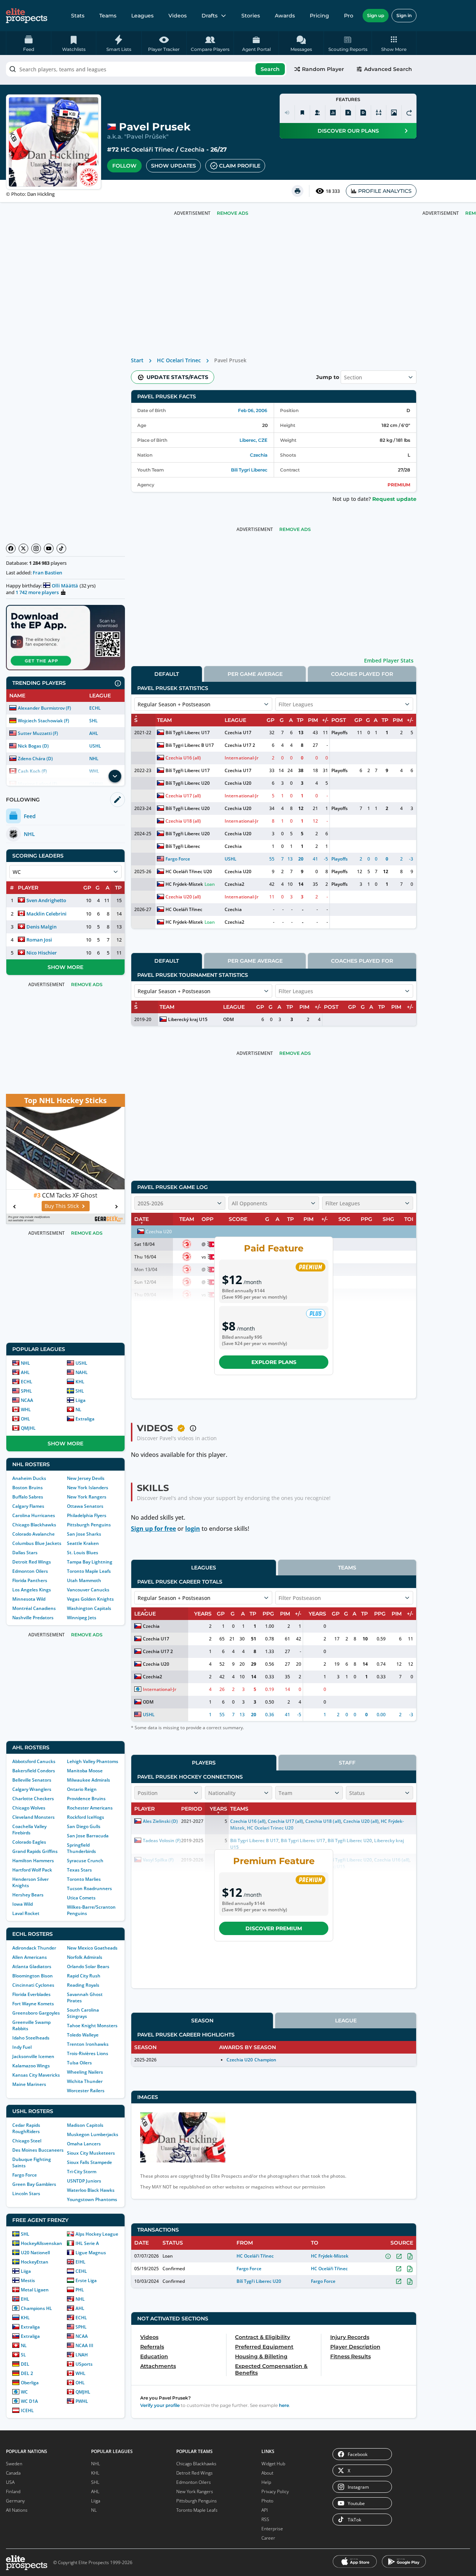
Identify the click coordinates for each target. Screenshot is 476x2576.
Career (268, 2538)
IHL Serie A (87, 2243)
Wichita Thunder (85, 2081)
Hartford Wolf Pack (32, 1870)
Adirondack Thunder (34, 1948)
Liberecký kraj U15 (188, 1019)
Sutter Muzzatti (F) (38, 733)
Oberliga (30, 2383)
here (284, 2405)
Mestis (28, 2280)
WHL (26, 1409)
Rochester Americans (90, 1808)
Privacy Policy (275, 2491)
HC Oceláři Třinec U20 (189, 871)
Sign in (404, 15)
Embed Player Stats (389, 660)
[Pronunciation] (287, 113)
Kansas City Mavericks (36, 2075)
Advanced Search (388, 69)
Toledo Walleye (83, 2035)
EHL (25, 2299)
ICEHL (27, 2410)
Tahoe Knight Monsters (92, 2026)
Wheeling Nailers (85, 2072)
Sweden (14, 2464)
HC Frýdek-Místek (184, 884)
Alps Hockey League (97, 2234)
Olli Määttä (65, 586)
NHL (94, 759)
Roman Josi (39, 940)
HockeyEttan (35, 2262)
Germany (15, 2501)
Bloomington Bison (33, 1976)
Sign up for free (153, 1529)
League (346, 2021)
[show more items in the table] (115, 776)
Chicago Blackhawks (34, 1525)
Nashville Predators (33, 1618)
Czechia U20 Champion (251, 2060)
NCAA (27, 1400)
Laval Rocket (26, 1913)
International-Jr (241, 758)
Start (137, 360)
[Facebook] (11, 548)
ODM (229, 1019)
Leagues (142, 16)
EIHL (81, 2262)
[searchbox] (146, 69)
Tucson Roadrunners (89, 1888)
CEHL (81, 2271)
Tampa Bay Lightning (90, 1562)
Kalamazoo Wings (31, 2066)
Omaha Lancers (84, 2144)
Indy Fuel (22, 2047)
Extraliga (85, 1419)
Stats (78, 16)
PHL (80, 2290)
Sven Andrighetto (46, 900)
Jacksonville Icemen (33, 2056)
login (193, 1529)
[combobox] (146, 69)
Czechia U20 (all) (183, 897)
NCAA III (84, 2345)
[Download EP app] (65, 638)
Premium (399, 485)
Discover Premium (274, 1928)
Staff (347, 1763)
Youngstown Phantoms (92, 2199)
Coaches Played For (362, 674)
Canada (13, 2473)
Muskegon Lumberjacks (93, 2134)
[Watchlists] (302, 113)
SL (23, 2355)
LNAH (82, 2355)
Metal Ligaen (35, 2290)
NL (78, 1409)
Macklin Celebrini (46, 914)
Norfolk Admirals (85, 1957)
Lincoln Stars (26, 2193)
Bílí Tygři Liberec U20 (188, 783)
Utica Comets (81, 1898)
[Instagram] (36, 548)
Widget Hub (273, 2464)
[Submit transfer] (409, 113)
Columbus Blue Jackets (37, 1543)
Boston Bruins (28, 1488)
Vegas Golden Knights (90, 1599)
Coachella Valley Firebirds (29, 1830)
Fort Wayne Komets (33, 2004)
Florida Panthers (30, 1580)
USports (84, 2364)
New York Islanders (88, 1488)
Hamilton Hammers (33, 1861)
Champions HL (36, 2308)
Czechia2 (234, 884)
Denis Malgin (41, 927)
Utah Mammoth (84, 1580)
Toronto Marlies (84, 1879)
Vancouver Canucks (88, 1590)
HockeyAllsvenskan (41, 2243)
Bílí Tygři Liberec (183, 846)
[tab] (167, 674)
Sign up (376, 15)
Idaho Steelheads (31, 2038)
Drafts (210, 16)
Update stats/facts (177, 377)
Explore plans (274, 1362)
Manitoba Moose (85, 1771)
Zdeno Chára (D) (35, 759)
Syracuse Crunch (85, 1861)
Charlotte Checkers (33, 1799)
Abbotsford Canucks (34, 1761)
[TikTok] (61, 548)
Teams (108, 16)
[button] (394, 43)
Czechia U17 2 (240, 745)
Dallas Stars (25, 1553)
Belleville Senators (32, 1780)
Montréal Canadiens (34, 1608)
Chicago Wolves (29, 1808)
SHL (94, 721)
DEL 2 (27, 2373)
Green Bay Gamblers (34, 2184)
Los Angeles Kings (32, 1590)
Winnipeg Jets (82, 1618)
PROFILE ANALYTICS (385, 191)
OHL (25, 1419)
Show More (65, 967)
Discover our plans (348, 131)
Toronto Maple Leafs (89, 1571)
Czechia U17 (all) (183, 796)
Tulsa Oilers (79, 2063)
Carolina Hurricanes (34, 1515)
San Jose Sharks (84, 1534)
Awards (285, 16)
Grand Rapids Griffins (35, 1851)
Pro (349, 16)
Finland (13, 2491)
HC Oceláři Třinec (147, 150)
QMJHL (28, 1428)
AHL (94, 733)
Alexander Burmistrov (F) (44, 708)
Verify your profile (160, 2405)
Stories (251, 16)
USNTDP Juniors (84, 2181)
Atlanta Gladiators (32, 1966)
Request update (394, 499)
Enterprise (272, 2529)
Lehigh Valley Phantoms (93, 1761)
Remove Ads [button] (233, 213)
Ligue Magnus (91, 2253)
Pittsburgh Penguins (89, 1525)
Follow (124, 166)
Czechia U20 (238, 783)
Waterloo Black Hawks (91, 2190)
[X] (23, 548)
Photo (267, 2501)
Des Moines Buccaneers (38, 2150)
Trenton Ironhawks (88, 2044)
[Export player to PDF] (363, 113)
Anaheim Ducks (29, 1478)
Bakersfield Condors (34, 1771)
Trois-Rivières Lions (88, 2053)
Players (204, 1763)
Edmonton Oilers (30, 1571)
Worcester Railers (86, 2091)
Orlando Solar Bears (88, 1966)
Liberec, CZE (253, 440)
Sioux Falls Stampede (89, 2162)
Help (266, 2482)
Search (270, 69)
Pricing (319, 16)
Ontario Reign (82, 1789)
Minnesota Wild (29, 1599)
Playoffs (340, 733)
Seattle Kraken (83, 1543)
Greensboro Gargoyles (36, 2013)
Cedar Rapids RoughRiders (26, 2128)
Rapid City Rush (84, 1976)
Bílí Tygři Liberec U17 (188, 733)
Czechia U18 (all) (183, 821)
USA (10, 2482)
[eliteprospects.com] (27, 16)
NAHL (82, 1372)
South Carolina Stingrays (83, 2013)
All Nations (17, 2510)
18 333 (333, 191)
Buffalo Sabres (28, 1497)
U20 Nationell (35, 2253)
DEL (25, 2364)
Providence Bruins (86, 1799)
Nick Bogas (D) (33, 746)
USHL (95, 746)
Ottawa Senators (85, 1506)
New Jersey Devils (86, 1478)
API (265, 2510)
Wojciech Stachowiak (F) (44, 721)
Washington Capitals (89, 1608)
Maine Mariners (29, 2084)
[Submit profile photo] (394, 113)
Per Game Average (255, 674)
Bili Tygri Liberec (249, 470)
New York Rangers (87, 1497)
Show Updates (173, 166)
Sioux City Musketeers (91, 2153)
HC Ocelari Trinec (179, 360)
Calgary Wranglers (32, 1789)
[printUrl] (297, 191)
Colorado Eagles (29, 1842)
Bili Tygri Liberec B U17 (190, 745)
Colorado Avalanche (33, 1534)
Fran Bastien (47, 573)
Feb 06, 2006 (253, 410)
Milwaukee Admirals (89, 1780)
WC (24, 2392)
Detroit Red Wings (32, 1562)
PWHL (82, 2401)
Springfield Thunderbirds (81, 1848)
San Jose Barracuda (88, 1836)
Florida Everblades (31, 1994)
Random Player (323, 69)
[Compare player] (379, 113)
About (267, 2473)
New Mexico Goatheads (92, 1948)
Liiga (81, 1400)
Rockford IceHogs (86, 1817)
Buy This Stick (62, 1206)
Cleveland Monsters (33, 1817)
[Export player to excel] (348, 113)
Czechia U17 (238, 733)
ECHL (95, 708)
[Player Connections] (318, 113)
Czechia (192, 150)
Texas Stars (79, 1870)
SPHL (26, 1391)
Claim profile (240, 166)
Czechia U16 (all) (183, 758)
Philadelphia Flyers (87, 1515)
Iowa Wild (22, 1904)
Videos (178, 16)
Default (167, 674)
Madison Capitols (85, 2125)
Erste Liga (86, 2280)
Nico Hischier (42, 953)
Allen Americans (30, 1957)
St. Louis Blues (83, 1553)
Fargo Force (25, 2175)
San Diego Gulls (84, 1826)
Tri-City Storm (82, 2172)
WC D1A (29, 2401)
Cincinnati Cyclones (33, 1985)
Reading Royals (83, 1985)
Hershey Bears (28, 1895)
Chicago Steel (27, 2141)
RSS (265, 2519)
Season (202, 2021)
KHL (80, 1382)
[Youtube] (49, 548)
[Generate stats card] (333, 113)
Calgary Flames (28, 1506)
